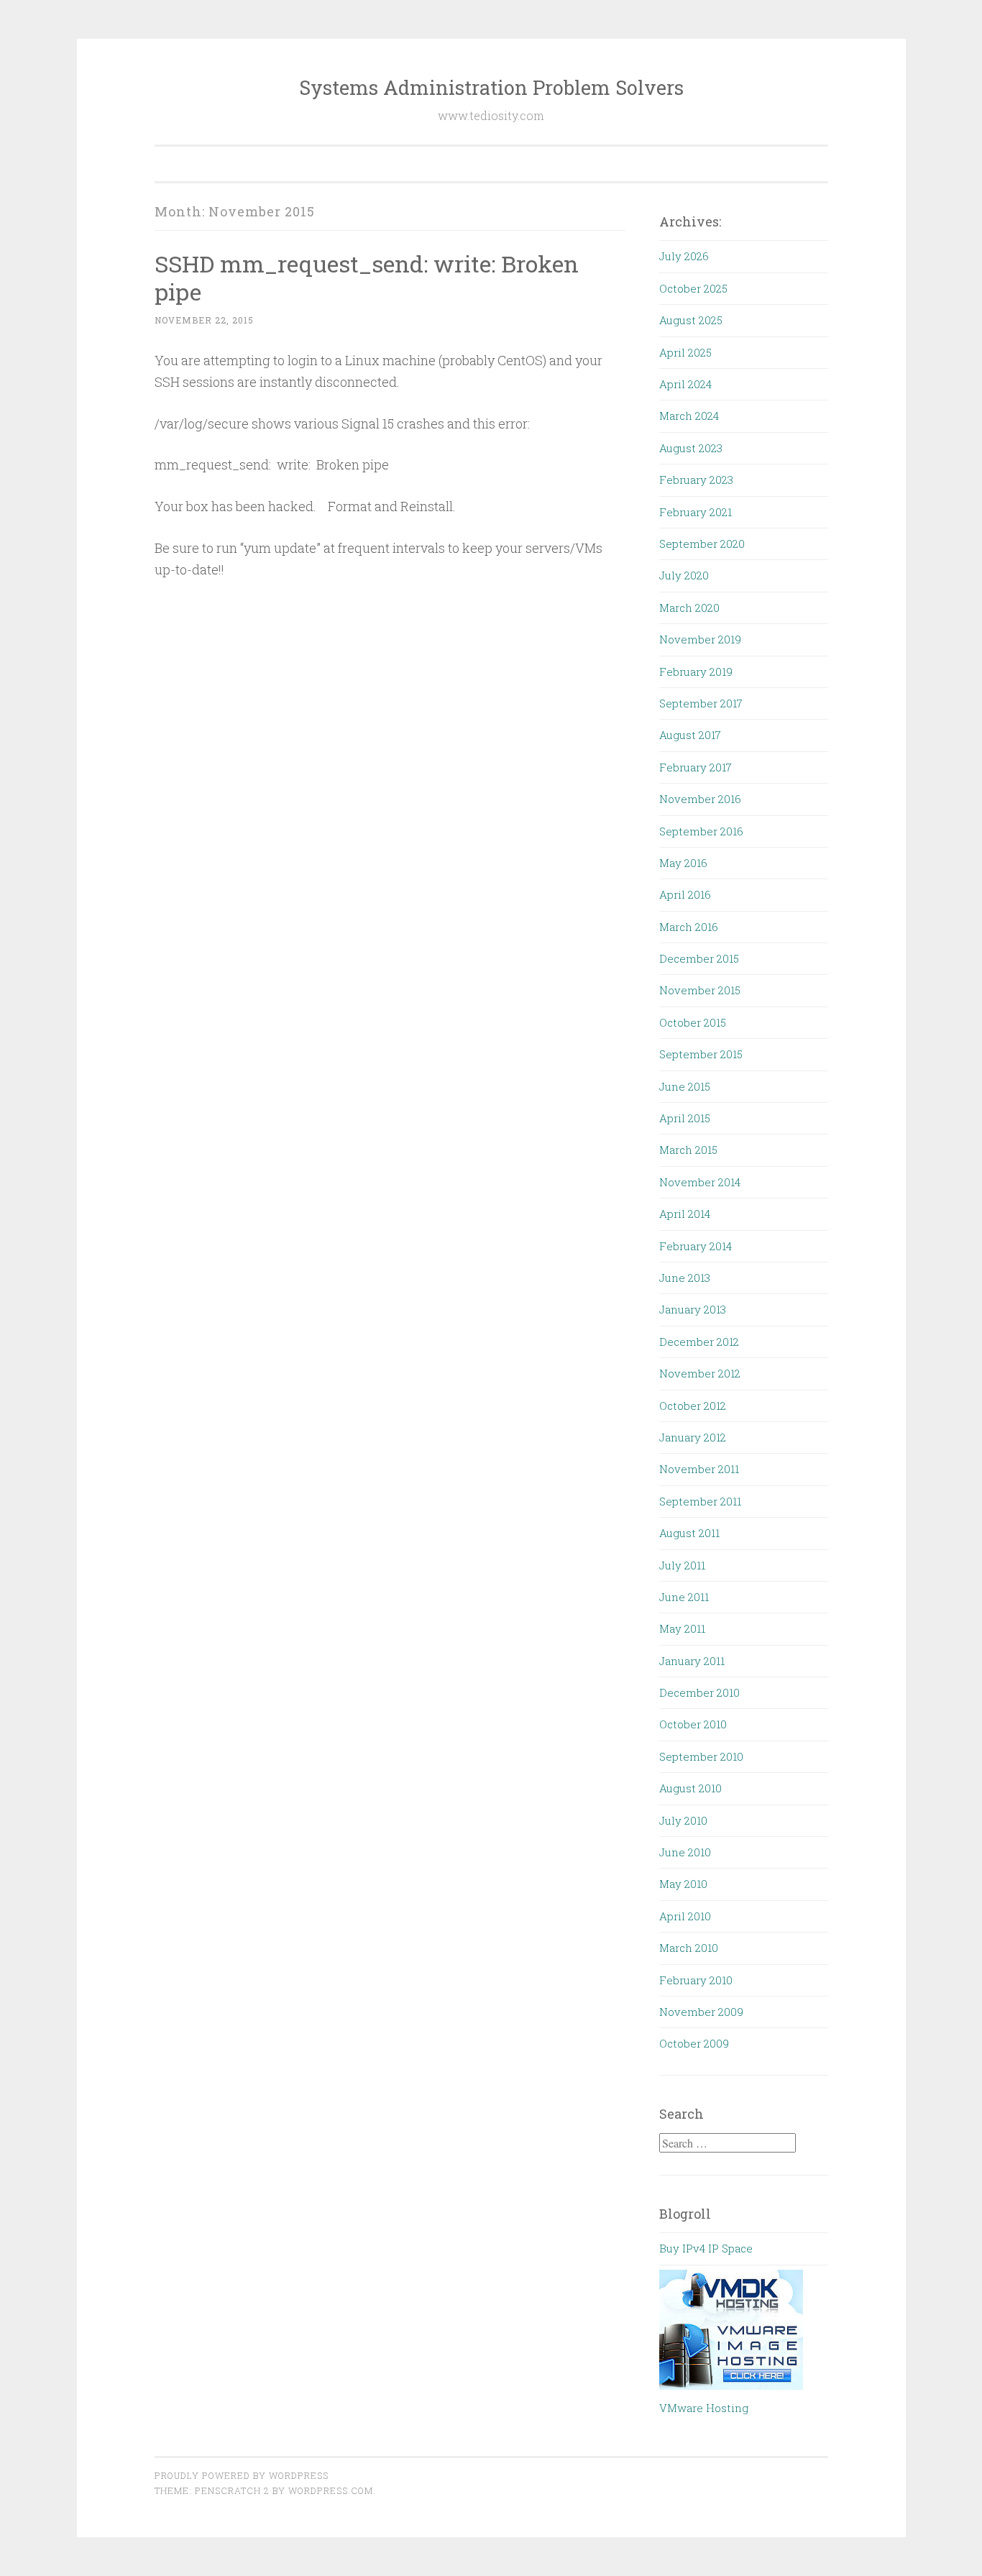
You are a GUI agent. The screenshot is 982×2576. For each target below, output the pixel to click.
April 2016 (685, 894)
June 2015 (685, 1086)
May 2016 (683, 863)
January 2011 (692, 1661)
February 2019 (696, 671)
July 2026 (684, 256)
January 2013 (693, 1309)
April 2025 (685, 352)
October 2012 (693, 1406)
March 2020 (689, 608)
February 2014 (696, 1246)
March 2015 (688, 1150)
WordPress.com (331, 2490)
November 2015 (700, 990)
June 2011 (684, 1597)
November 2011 (699, 1469)
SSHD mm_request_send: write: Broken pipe (367, 278)
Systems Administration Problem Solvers (491, 87)
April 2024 (685, 384)
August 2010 (690, 1788)
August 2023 (691, 448)
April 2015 (685, 1118)
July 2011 (682, 1565)
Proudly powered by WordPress (242, 2475)
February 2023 (696, 480)
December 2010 (699, 1692)
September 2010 (701, 1756)
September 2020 (702, 544)
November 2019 (700, 639)
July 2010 (683, 1820)
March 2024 (689, 416)
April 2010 (685, 1916)
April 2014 (685, 1214)
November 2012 (700, 1373)
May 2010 (683, 1884)
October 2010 (693, 1724)
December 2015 (699, 958)
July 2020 (684, 575)
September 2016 (701, 831)
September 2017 (701, 703)
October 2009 (694, 2043)
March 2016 (689, 927)
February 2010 (696, 1980)
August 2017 (690, 735)
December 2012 (699, 1342)
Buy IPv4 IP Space (706, 2248)
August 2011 (689, 1533)
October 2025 (693, 288)
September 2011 (700, 1501)
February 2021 (696, 512)
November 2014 (700, 1182)
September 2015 (701, 1054)
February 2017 (696, 767)
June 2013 (685, 1278)
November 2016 (700, 799)
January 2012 (693, 1437)
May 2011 (682, 1628)
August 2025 (691, 320)
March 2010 (689, 1948)
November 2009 (701, 2012)
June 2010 (685, 1852)
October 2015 (693, 1022)
